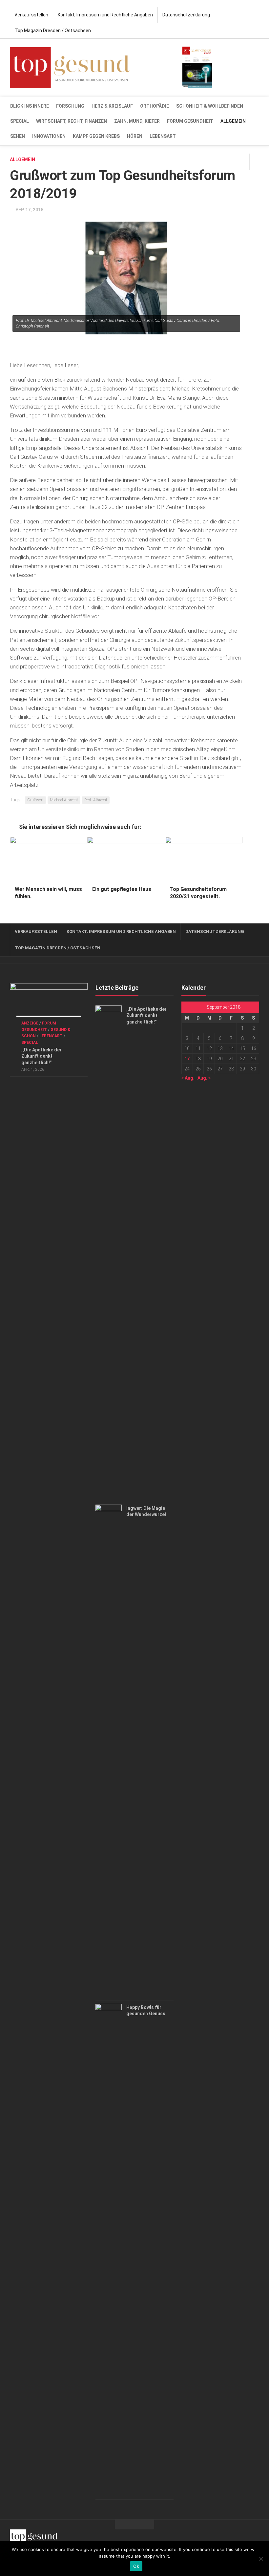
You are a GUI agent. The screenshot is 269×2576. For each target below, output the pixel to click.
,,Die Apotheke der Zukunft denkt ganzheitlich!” (41, 1056)
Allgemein (233, 121)
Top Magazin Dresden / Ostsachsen (53, 31)
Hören (135, 136)
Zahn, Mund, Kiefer (137, 121)
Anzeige (30, 1023)
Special (20, 121)
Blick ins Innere (30, 106)
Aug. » (204, 1078)
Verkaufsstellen (31, 15)
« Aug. (188, 1078)
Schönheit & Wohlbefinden (210, 106)
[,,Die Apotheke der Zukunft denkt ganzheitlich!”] (49, 1005)
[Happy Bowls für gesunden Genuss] (109, 2250)
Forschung (70, 106)
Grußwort (35, 800)
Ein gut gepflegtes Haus (122, 889)
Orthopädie (155, 106)
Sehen (18, 136)
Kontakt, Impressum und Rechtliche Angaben (105, 15)
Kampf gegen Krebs (96, 136)
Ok (136, 2566)
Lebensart (163, 136)
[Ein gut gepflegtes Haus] (126, 859)
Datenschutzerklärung (186, 15)
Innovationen (49, 136)
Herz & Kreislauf (112, 106)
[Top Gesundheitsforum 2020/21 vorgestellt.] (204, 859)
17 (187, 1059)
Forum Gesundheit (190, 121)
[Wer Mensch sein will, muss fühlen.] (49, 859)
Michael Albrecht (64, 800)
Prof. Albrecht (96, 800)
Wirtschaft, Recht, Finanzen (72, 121)
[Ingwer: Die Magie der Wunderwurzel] (109, 1751)
